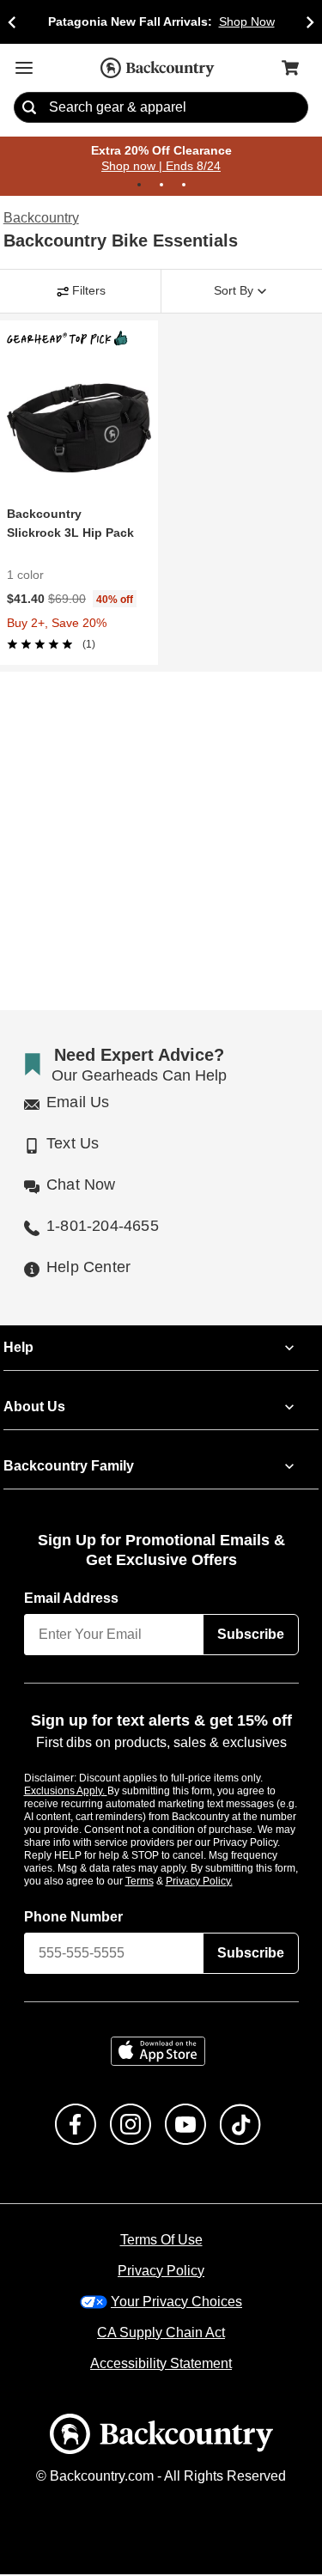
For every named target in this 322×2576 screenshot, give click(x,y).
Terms (163, 1882)
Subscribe (251, 1635)
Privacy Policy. (222, 1882)
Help (18, 1349)
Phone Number (74, 1918)
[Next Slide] (310, 22)
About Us (33, 1408)
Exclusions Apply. (66, 1792)
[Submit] (29, 108)
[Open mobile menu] (24, 68)
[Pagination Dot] (139, 186)
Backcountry (41, 219)
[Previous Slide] (12, 22)
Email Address (72, 1599)
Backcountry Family (69, 1467)
